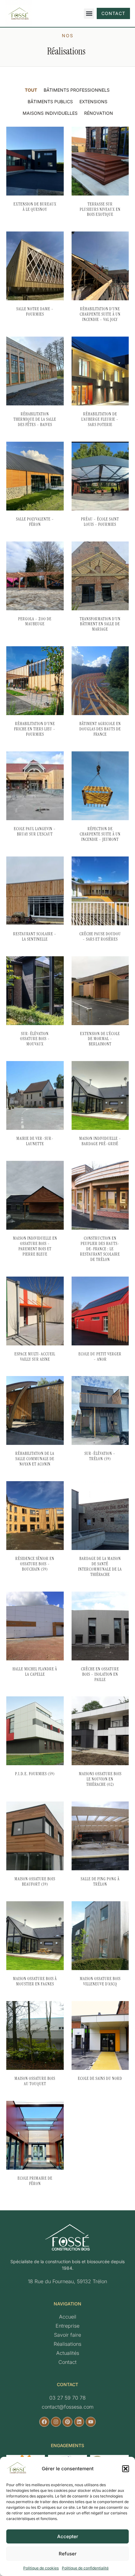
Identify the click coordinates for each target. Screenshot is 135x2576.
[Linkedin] (79, 2422)
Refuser (68, 2554)
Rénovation (99, 113)
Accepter (68, 2536)
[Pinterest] (67, 2422)
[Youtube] (91, 2422)
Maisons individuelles (50, 113)
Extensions (93, 102)
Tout (31, 90)
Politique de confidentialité (85, 2568)
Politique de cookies (41, 2568)
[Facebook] (44, 2422)
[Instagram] (56, 2422)
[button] (126, 2469)
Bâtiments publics (50, 102)
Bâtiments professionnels (77, 90)
